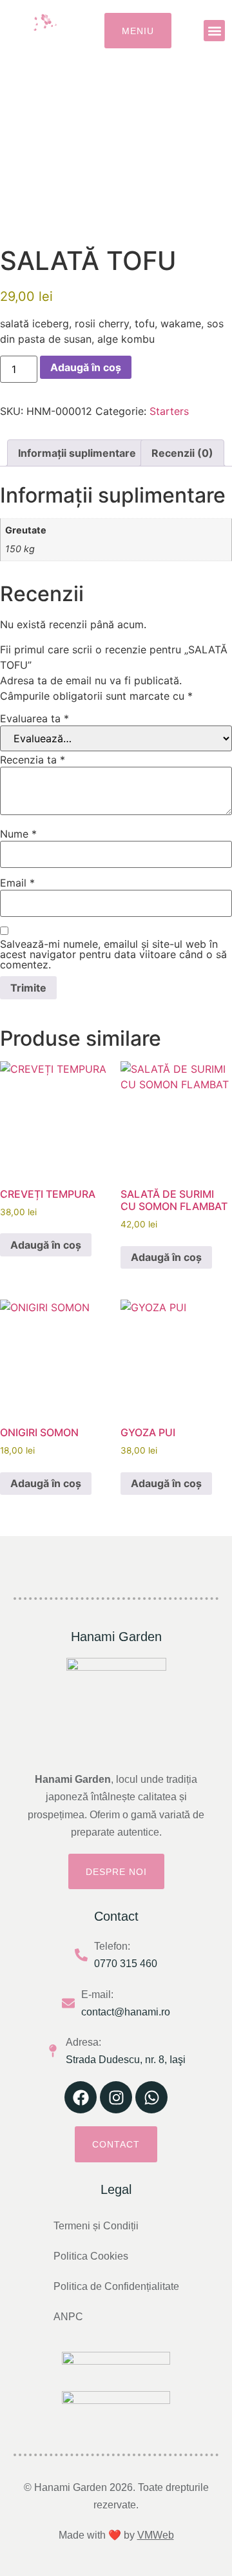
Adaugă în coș (86, 367)
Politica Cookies (91, 2256)
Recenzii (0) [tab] (182, 453)
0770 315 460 (126, 1964)
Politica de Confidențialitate (116, 2286)
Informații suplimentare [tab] (77, 453)
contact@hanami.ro (126, 2012)
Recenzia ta (33, 760)
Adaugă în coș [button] (46, 1245)
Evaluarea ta (34, 718)
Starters (169, 411)
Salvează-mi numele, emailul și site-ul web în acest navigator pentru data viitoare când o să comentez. (113, 954)
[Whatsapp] (151, 2097)
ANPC (68, 2317)
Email (17, 883)
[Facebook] (81, 2097)
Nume (18, 834)
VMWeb (156, 2535)
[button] (214, 31)
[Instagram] (116, 2097)
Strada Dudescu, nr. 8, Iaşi (126, 2060)
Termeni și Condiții (96, 2226)
